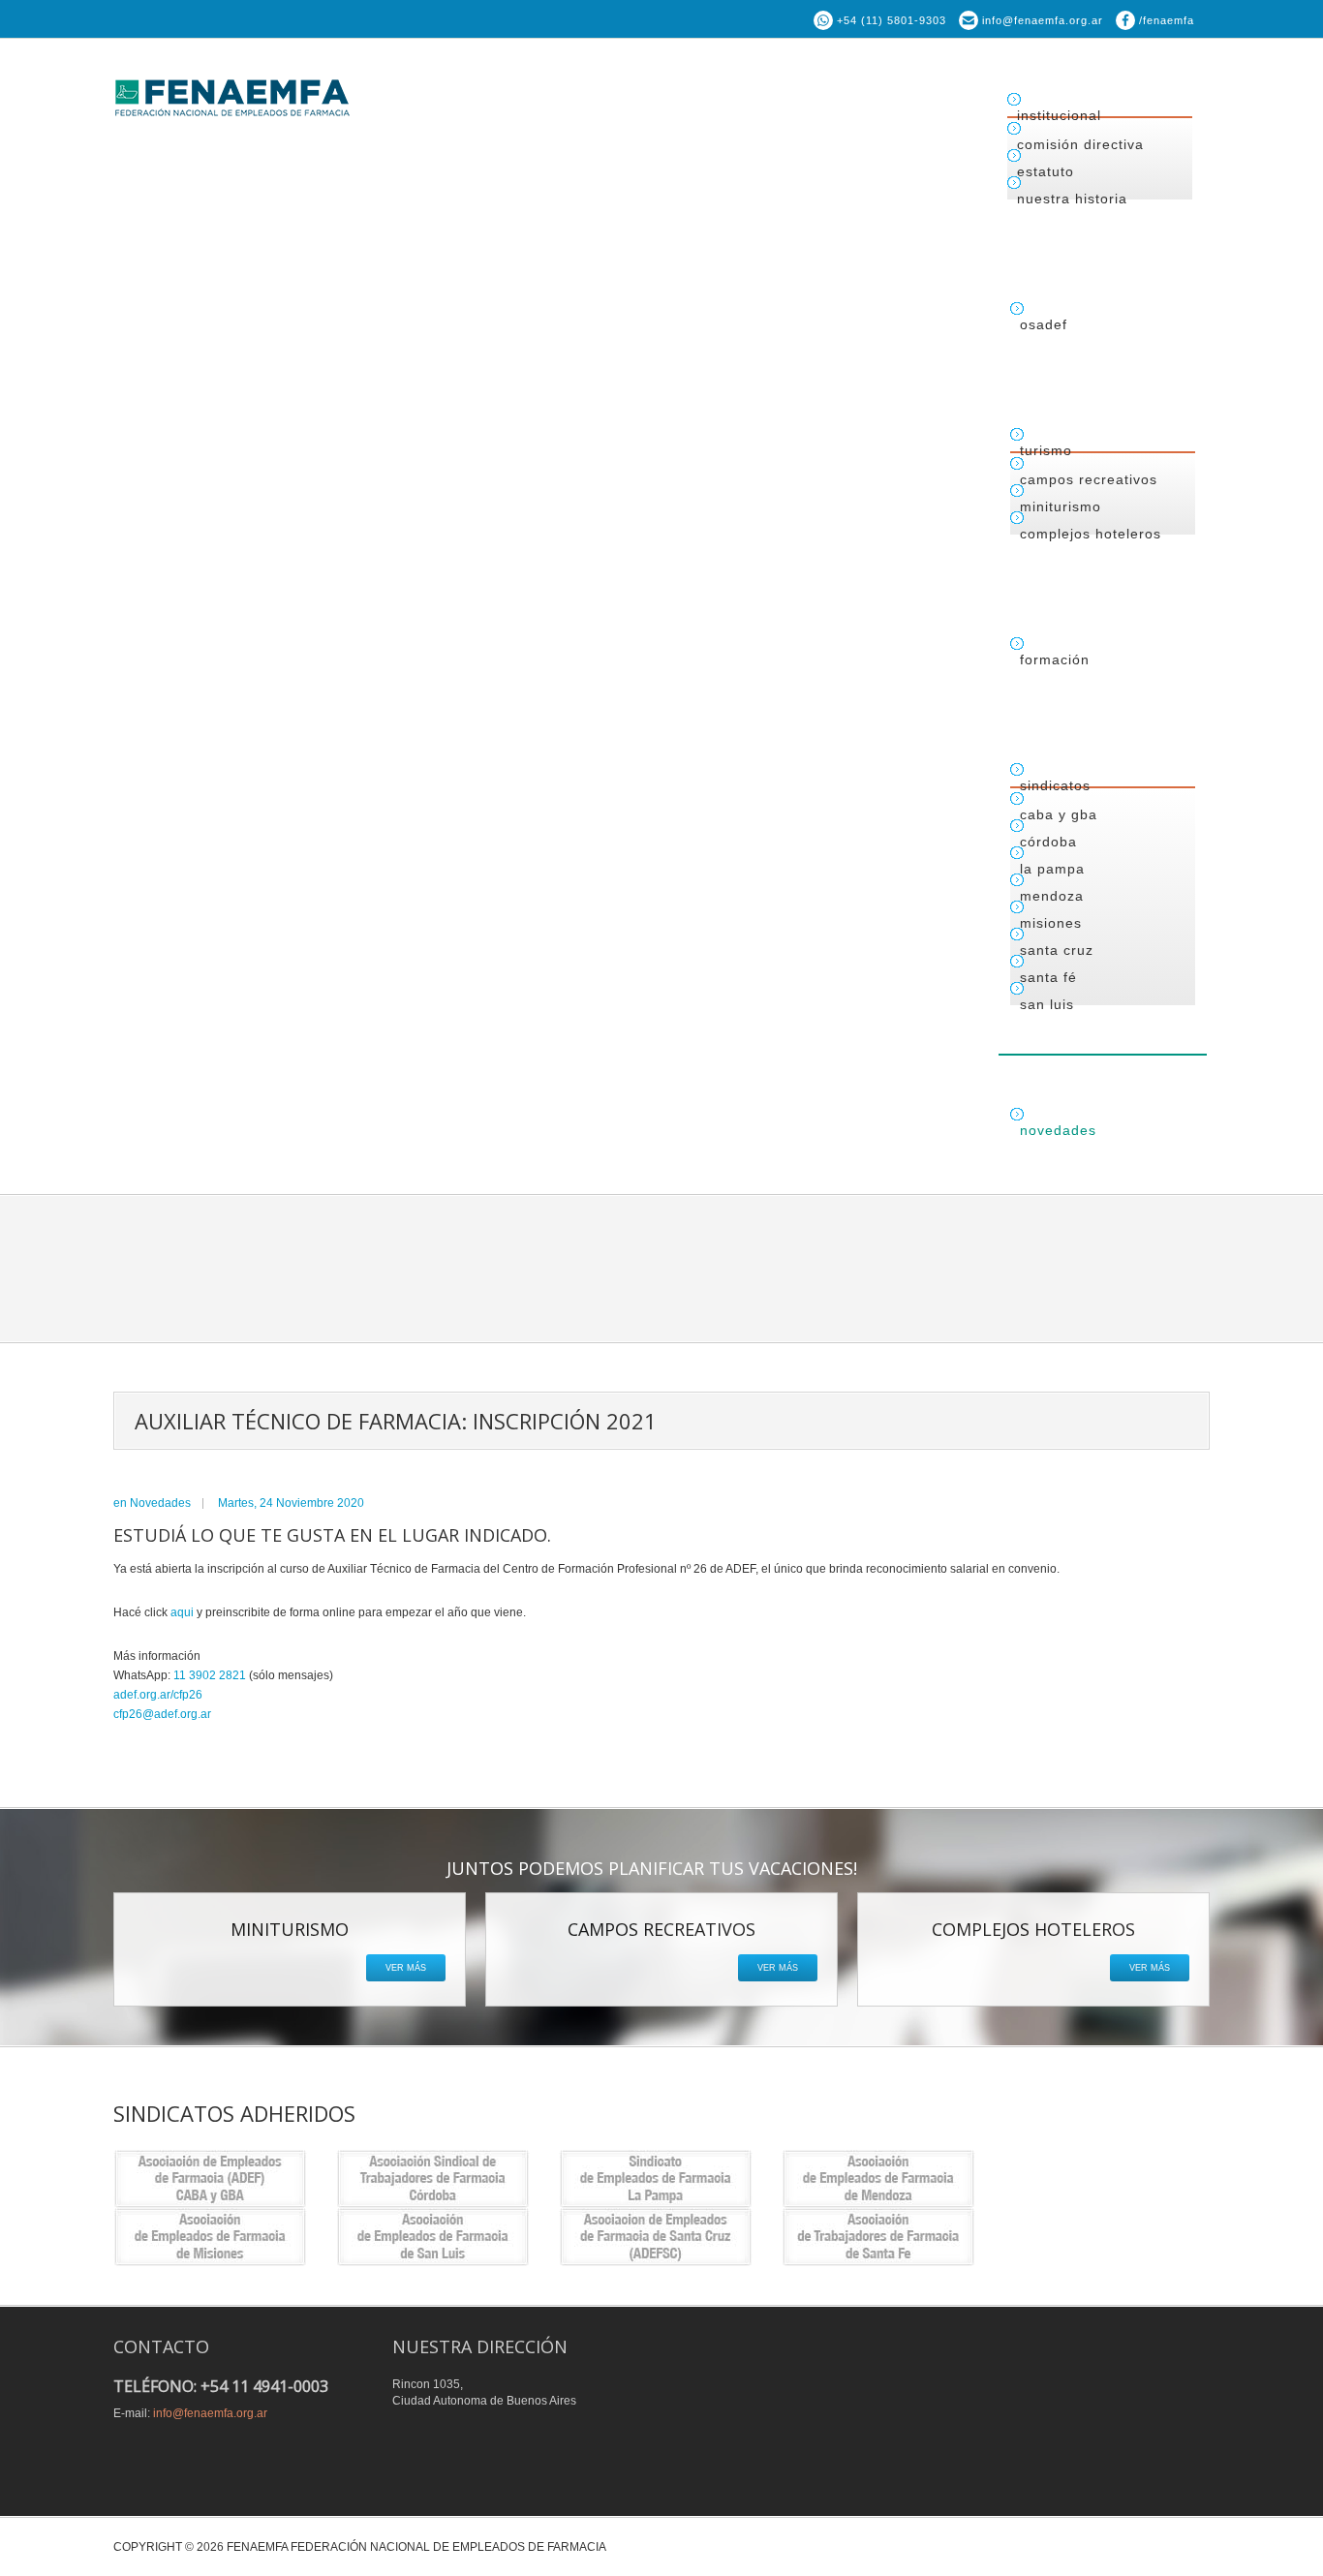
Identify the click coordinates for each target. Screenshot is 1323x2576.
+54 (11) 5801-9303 (892, 20)
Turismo (1046, 450)
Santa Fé (1048, 977)
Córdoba (1048, 842)
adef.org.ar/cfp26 (158, 1695)
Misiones (1051, 923)
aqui (182, 1612)
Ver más (406, 1968)
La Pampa (1052, 869)
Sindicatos (1055, 785)
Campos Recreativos (1089, 479)
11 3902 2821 (210, 1675)
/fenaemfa (1167, 20)
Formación (1055, 659)
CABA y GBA (1059, 814)
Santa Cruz (1057, 950)
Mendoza (1052, 896)
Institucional (1059, 115)
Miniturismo (1061, 506)
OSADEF (1044, 324)
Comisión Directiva (1080, 144)
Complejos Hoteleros (1091, 534)
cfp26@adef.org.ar (162, 1714)
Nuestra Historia (1072, 199)
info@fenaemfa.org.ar (1043, 20)
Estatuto (1046, 171)
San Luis (1047, 1004)
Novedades (1058, 1130)
